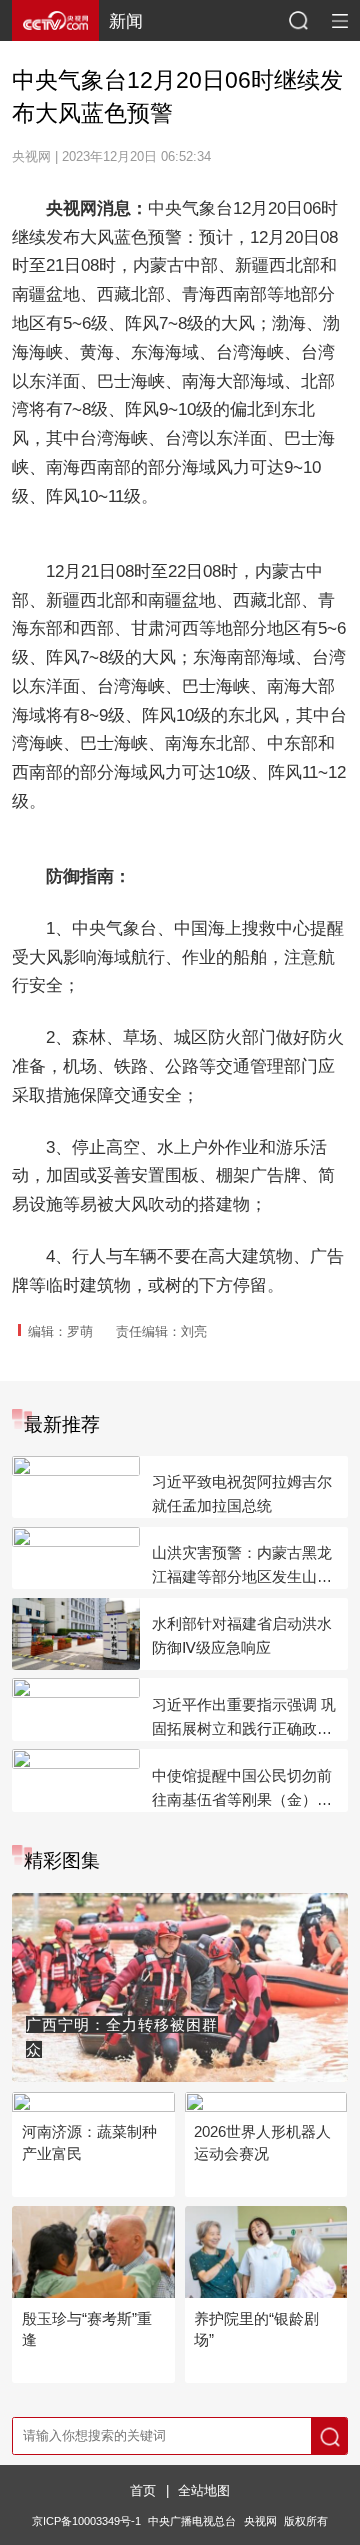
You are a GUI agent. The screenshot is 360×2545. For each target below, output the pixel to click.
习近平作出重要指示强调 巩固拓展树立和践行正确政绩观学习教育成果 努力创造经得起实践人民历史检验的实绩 (244, 1718)
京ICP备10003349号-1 (86, 2521)
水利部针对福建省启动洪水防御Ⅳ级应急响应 (242, 1635)
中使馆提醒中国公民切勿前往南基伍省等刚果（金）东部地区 (242, 1789)
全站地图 (204, 2490)
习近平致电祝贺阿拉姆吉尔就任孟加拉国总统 (242, 1493)
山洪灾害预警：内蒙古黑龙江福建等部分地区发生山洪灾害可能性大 (242, 1566)
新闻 (126, 21)
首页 (143, 2490)
